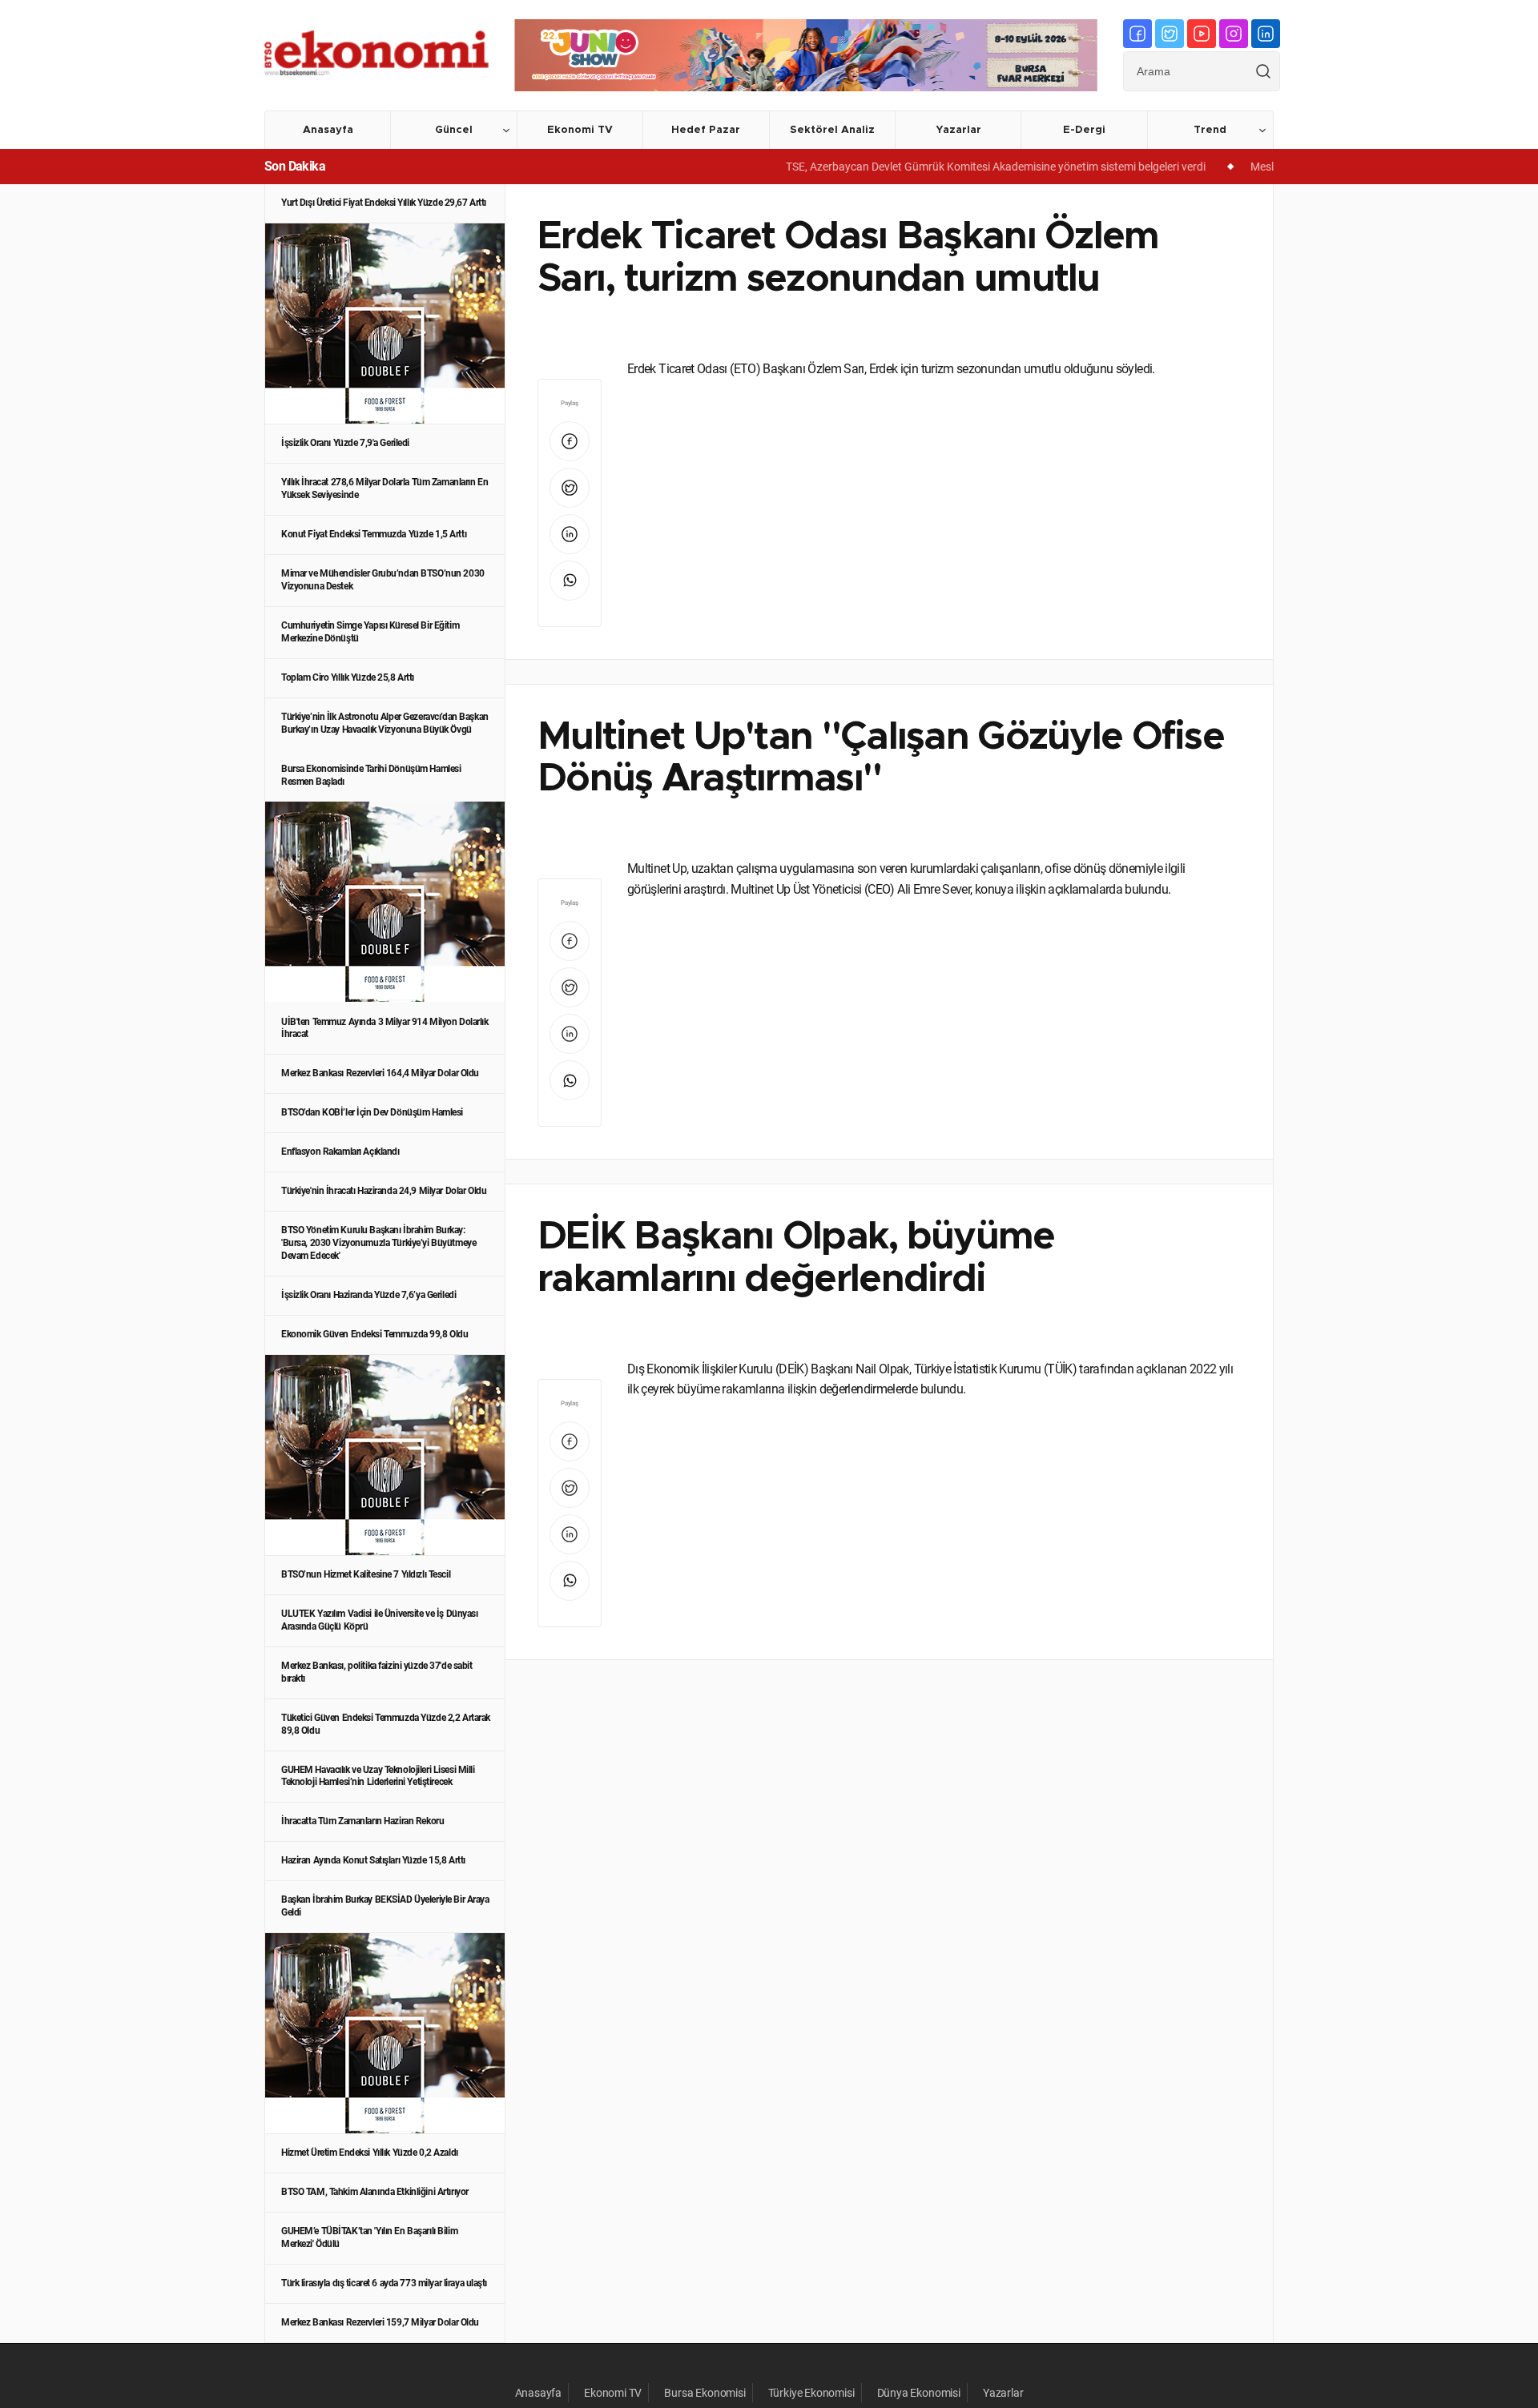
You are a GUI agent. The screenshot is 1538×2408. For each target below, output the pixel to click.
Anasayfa (328, 130)
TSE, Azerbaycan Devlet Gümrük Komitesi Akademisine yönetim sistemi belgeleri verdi (950, 167)
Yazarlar (958, 130)
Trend (1210, 130)
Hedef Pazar (706, 130)
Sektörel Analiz (832, 130)
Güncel (454, 130)
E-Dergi (1084, 130)
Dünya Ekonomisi (919, 2393)
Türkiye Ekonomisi (811, 2393)
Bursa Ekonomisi (705, 2393)
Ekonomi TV (580, 130)
